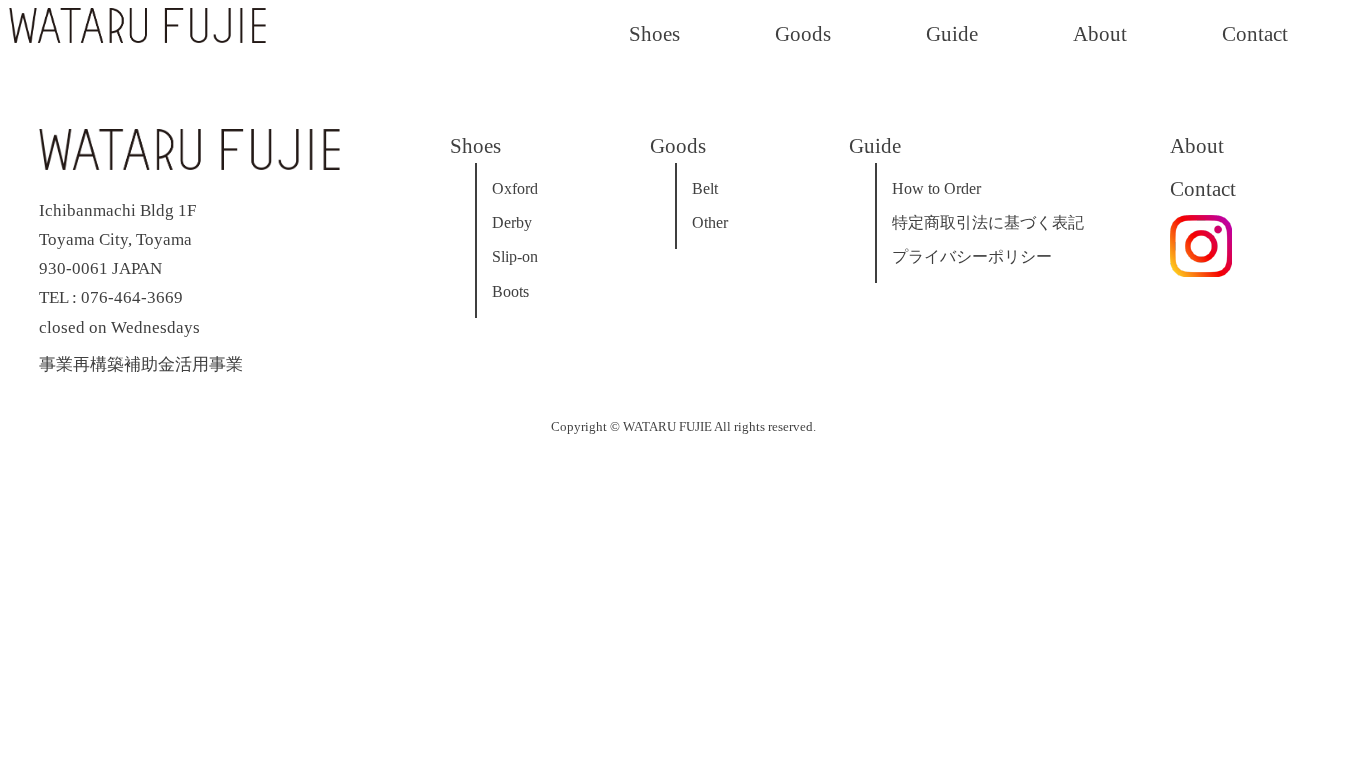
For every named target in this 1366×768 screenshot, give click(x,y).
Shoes (654, 34)
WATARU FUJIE (667, 427)
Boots (510, 291)
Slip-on (515, 256)
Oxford (515, 188)
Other (710, 222)
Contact (1255, 34)
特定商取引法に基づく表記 (988, 222)
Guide (952, 34)
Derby (512, 222)
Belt (705, 188)
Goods (803, 34)
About (1100, 34)
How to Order (936, 188)
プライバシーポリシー (972, 256)
